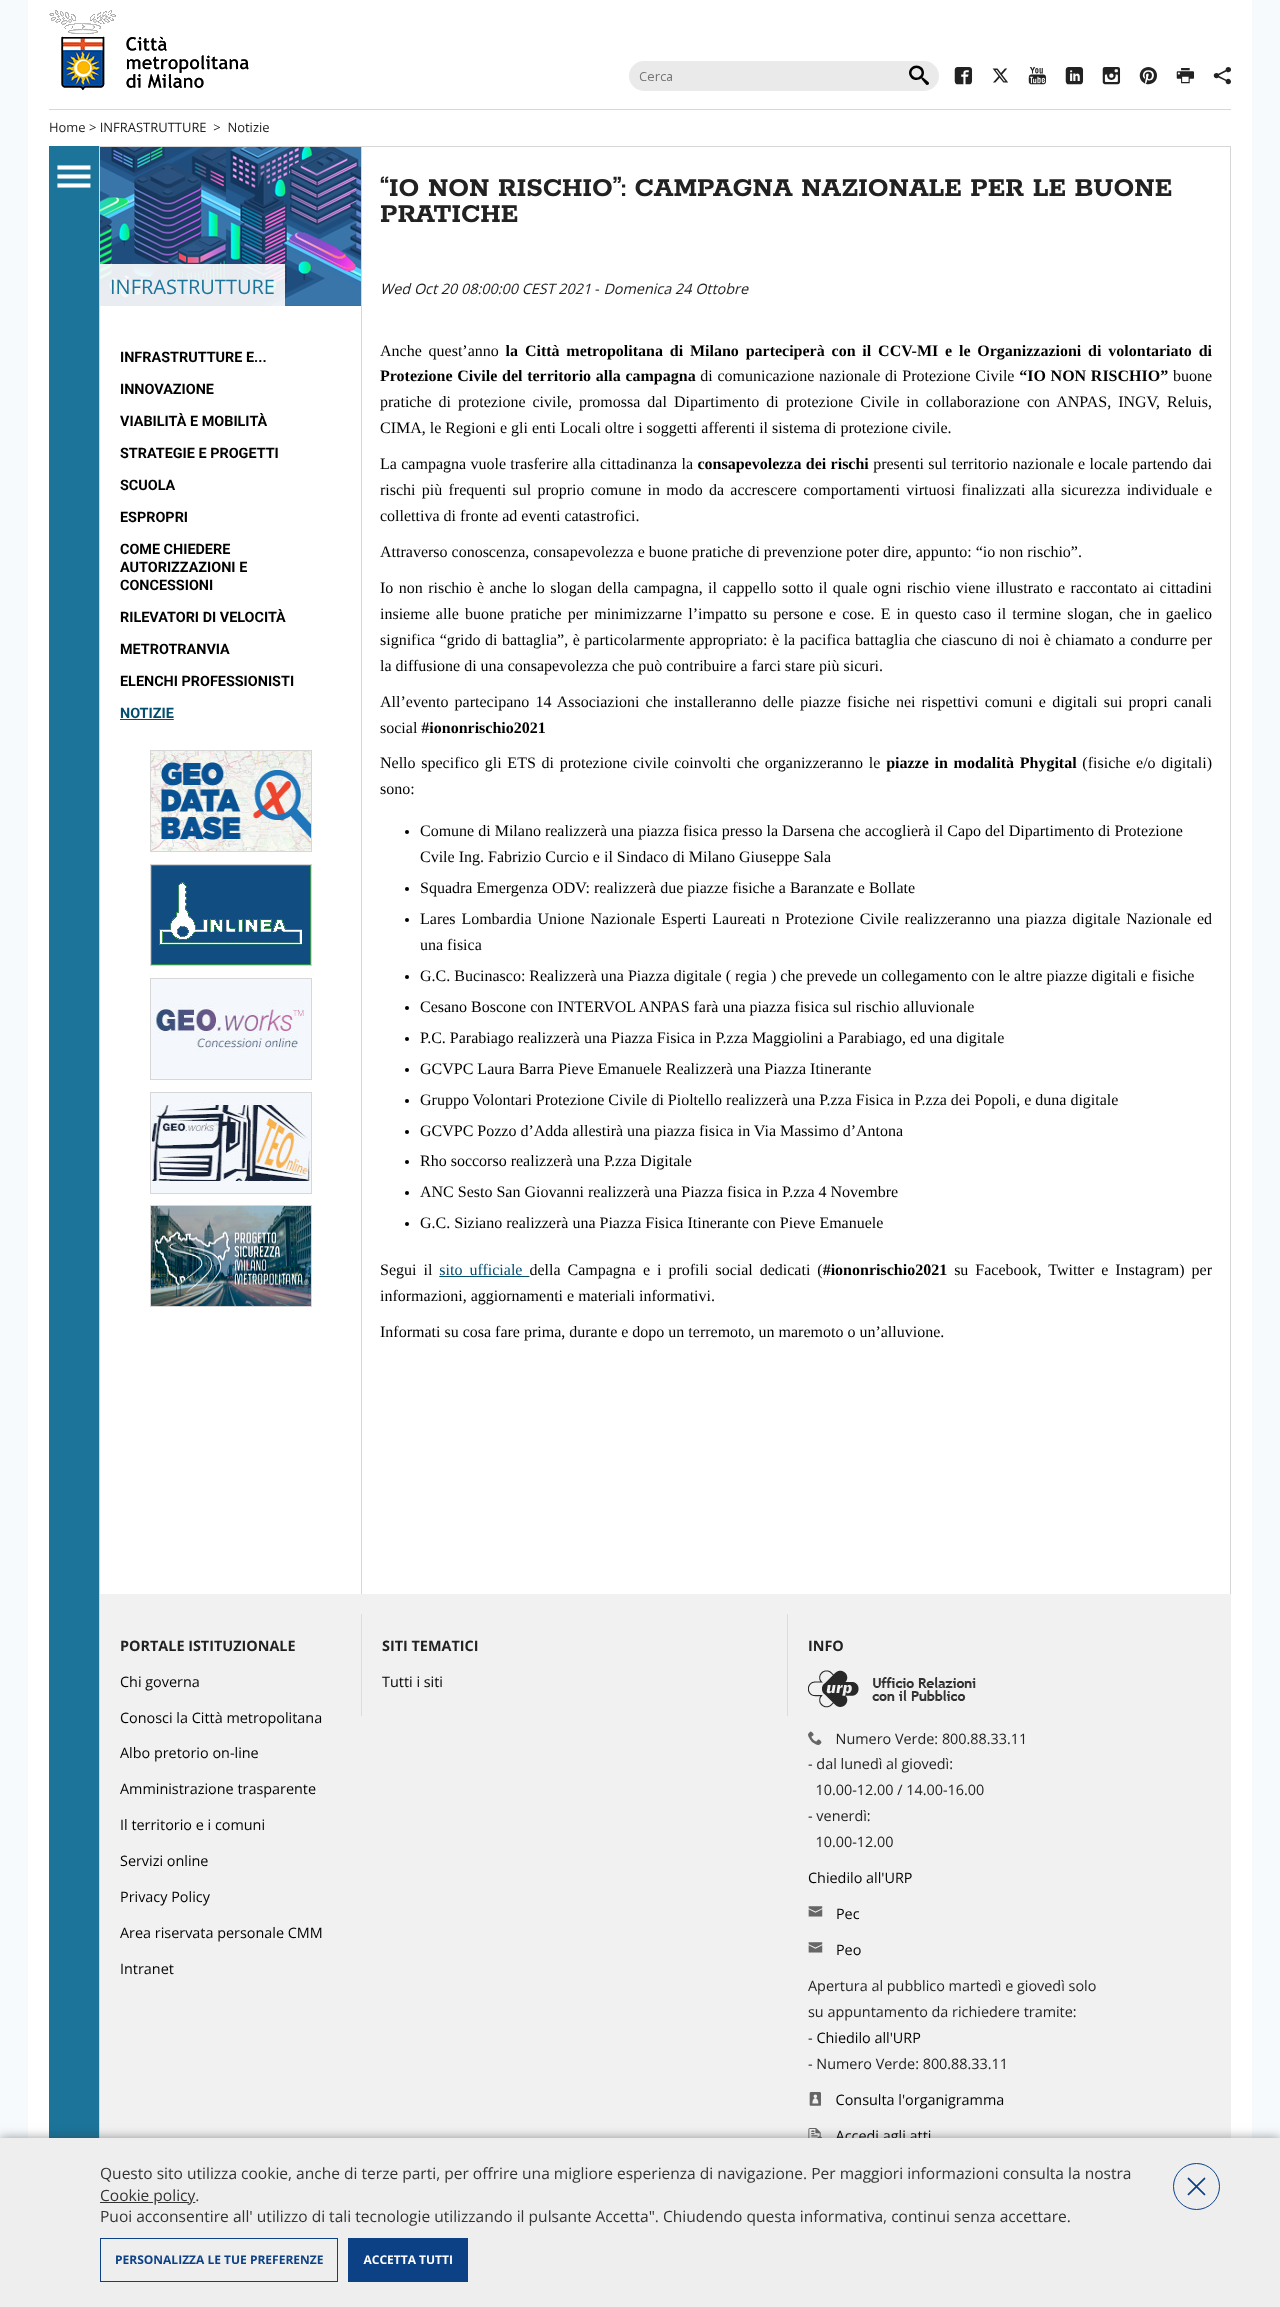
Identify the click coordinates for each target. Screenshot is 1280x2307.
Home (67, 127)
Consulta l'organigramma (920, 2100)
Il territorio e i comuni (192, 1825)
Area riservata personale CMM (221, 1933)
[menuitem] (230, 358)
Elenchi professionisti (207, 681)
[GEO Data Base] (231, 847)
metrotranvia (175, 649)
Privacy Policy (165, 1897)
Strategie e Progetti (199, 453)
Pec (848, 1914)
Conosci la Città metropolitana (221, 1718)
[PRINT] (1185, 78)
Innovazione (167, 389)
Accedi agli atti (884, 2136)
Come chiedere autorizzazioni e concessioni (183, 567)
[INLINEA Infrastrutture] (231, 961)
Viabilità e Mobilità (193, 421)
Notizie (248, 127)
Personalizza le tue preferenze (219, 2259)
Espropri (154, 517)
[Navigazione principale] (74, 177)
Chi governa (160, 1682)
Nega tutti (1196, 2186)
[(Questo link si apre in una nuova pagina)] (963, 78)
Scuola (147, 485)
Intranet (147, 1969)
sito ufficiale (484, 1270)
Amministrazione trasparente (218, 1789)
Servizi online (164, 1861)
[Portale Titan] (231, 1302)
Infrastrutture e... (193, 357)
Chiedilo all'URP (862, 1878)
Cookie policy (147, 2195)
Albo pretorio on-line (189, 1753)
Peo (848, 1950)
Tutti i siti (412, 1682)
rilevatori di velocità (203, 617)
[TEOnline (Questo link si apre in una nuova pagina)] (231, 1189)
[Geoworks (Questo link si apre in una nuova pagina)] (231, 1075)
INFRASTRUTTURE (153, 127)
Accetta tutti (407, 2259)
